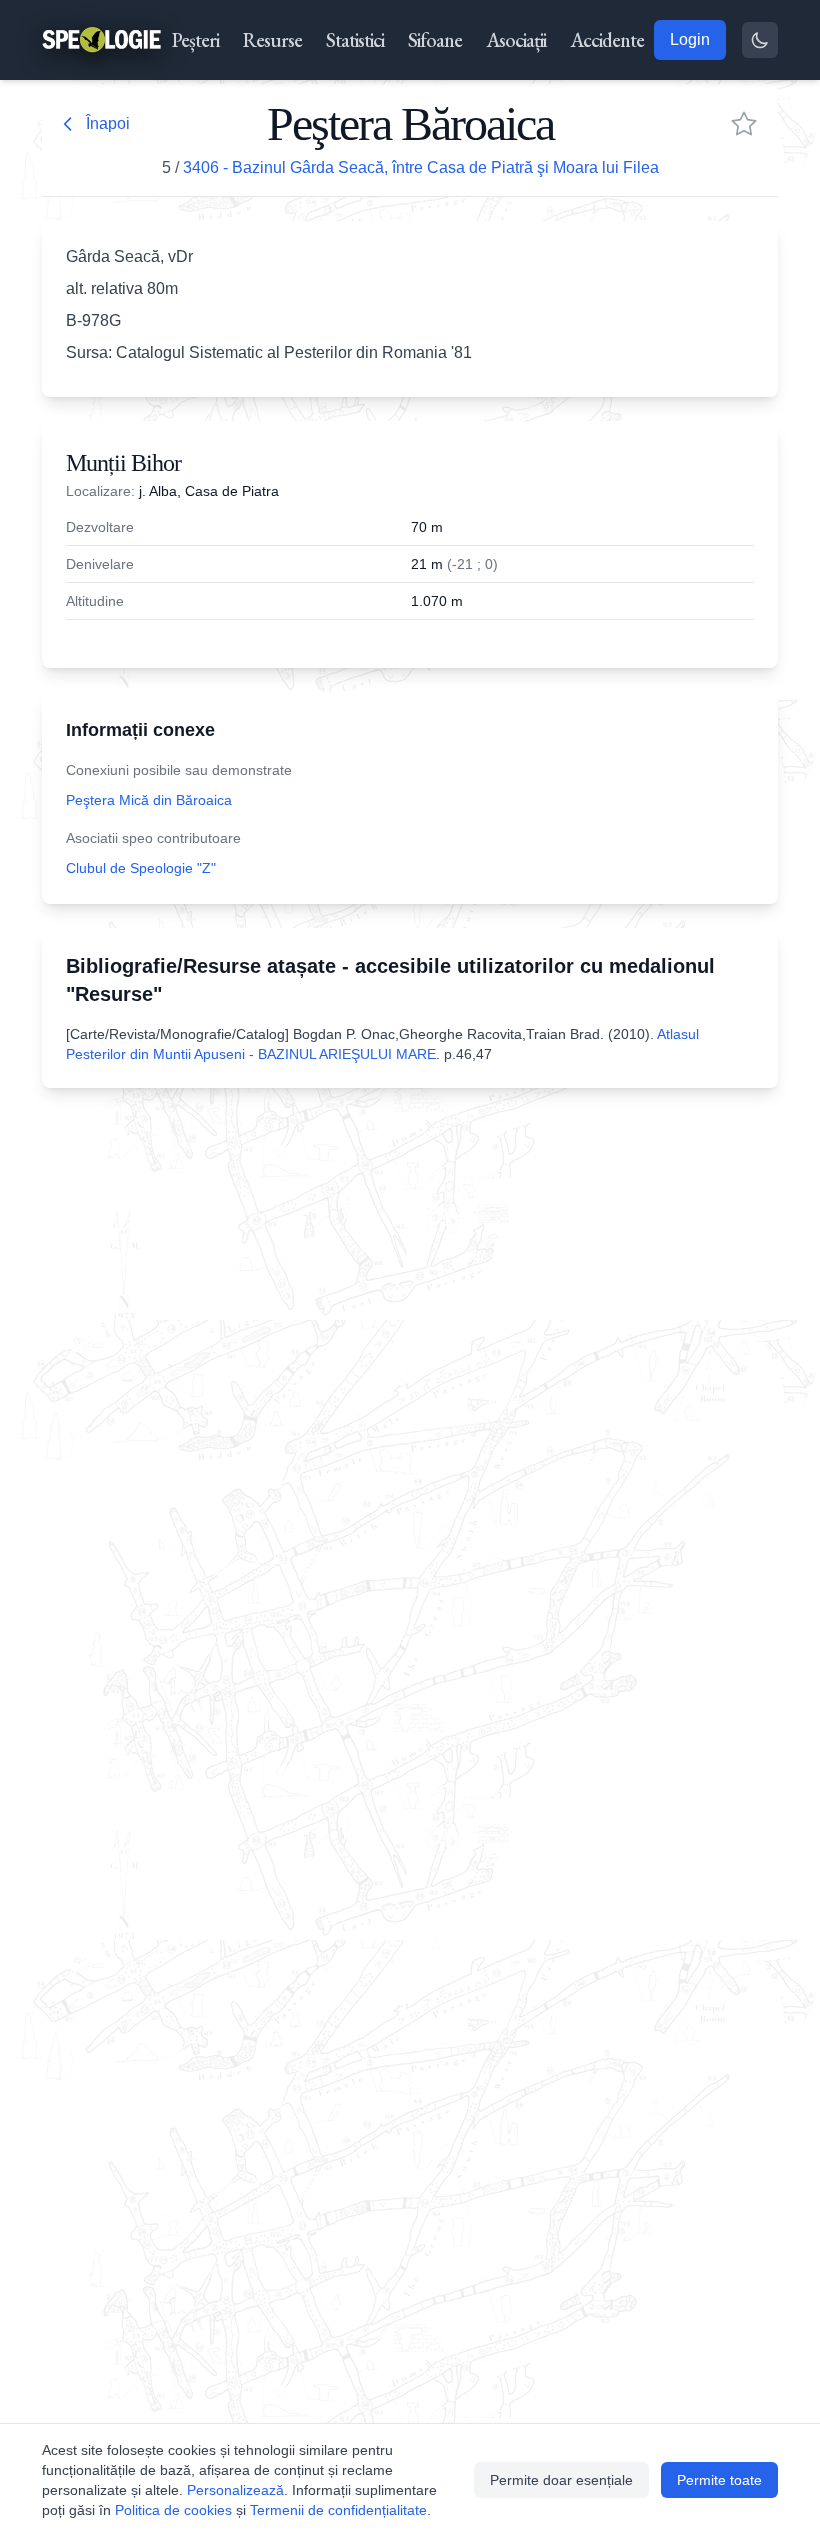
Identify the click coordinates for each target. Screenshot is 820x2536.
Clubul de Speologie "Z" (141, 868)
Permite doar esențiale (561, 2480)
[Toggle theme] (760, 40)
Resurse (272, 40)
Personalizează (235, 2490)
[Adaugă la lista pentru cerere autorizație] (744, 124)
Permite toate (719, 2480)
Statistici (355, 40)
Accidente (607, 40)
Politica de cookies (173, 2510)
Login (690, 39)
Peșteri (195, 40)
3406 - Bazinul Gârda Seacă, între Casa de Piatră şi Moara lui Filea (421, 167)
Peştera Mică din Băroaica (149, 800)
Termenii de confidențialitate (338, 2510)
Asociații (516, 40)
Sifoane (435, 40)
